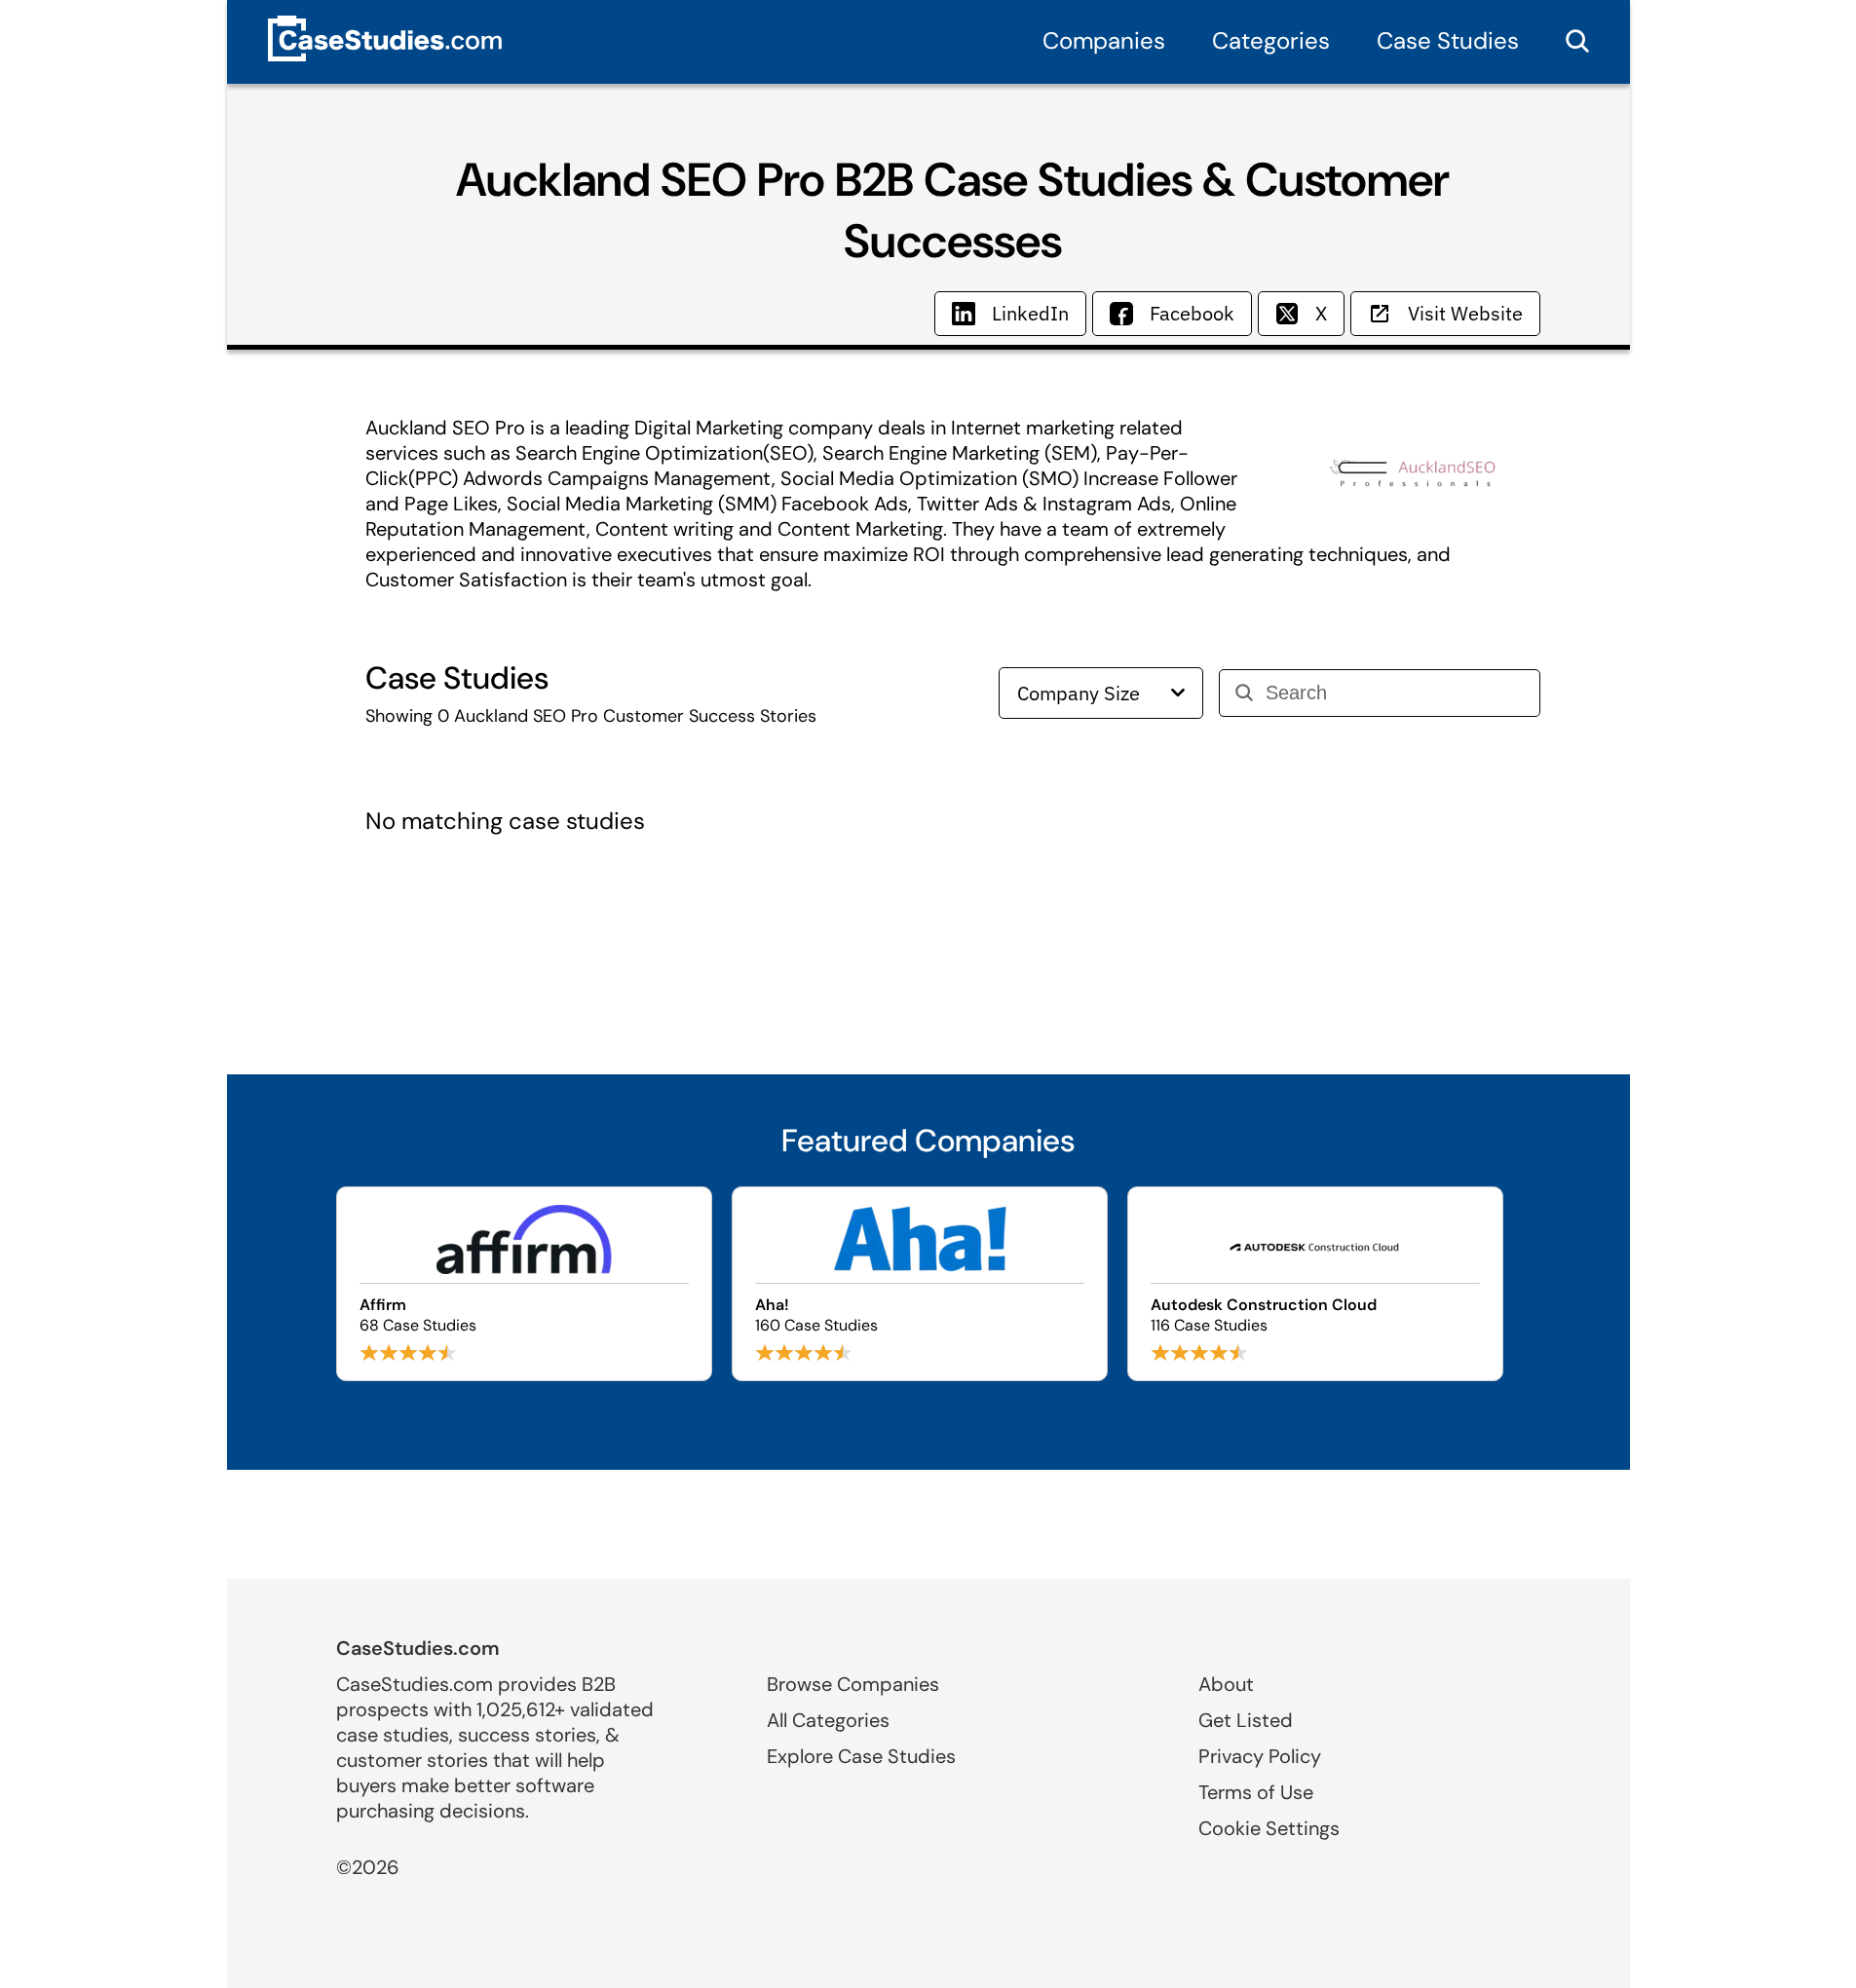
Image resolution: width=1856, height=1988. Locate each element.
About (1226, 1684)
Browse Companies (853, 1684)
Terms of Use (1256, 1792)
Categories (1271, 40)
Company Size (1079, 693)
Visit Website (1465, 313)
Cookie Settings (1269, 1828)
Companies (1104, 40)
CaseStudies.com (418, 1648)
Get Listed (1246, 1720)
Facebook (1192, 313)
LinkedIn (1030, 313)
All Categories (828, 1720)
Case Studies (1448, 40)
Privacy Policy (1260, 1756)
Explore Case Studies (861, 1756)
